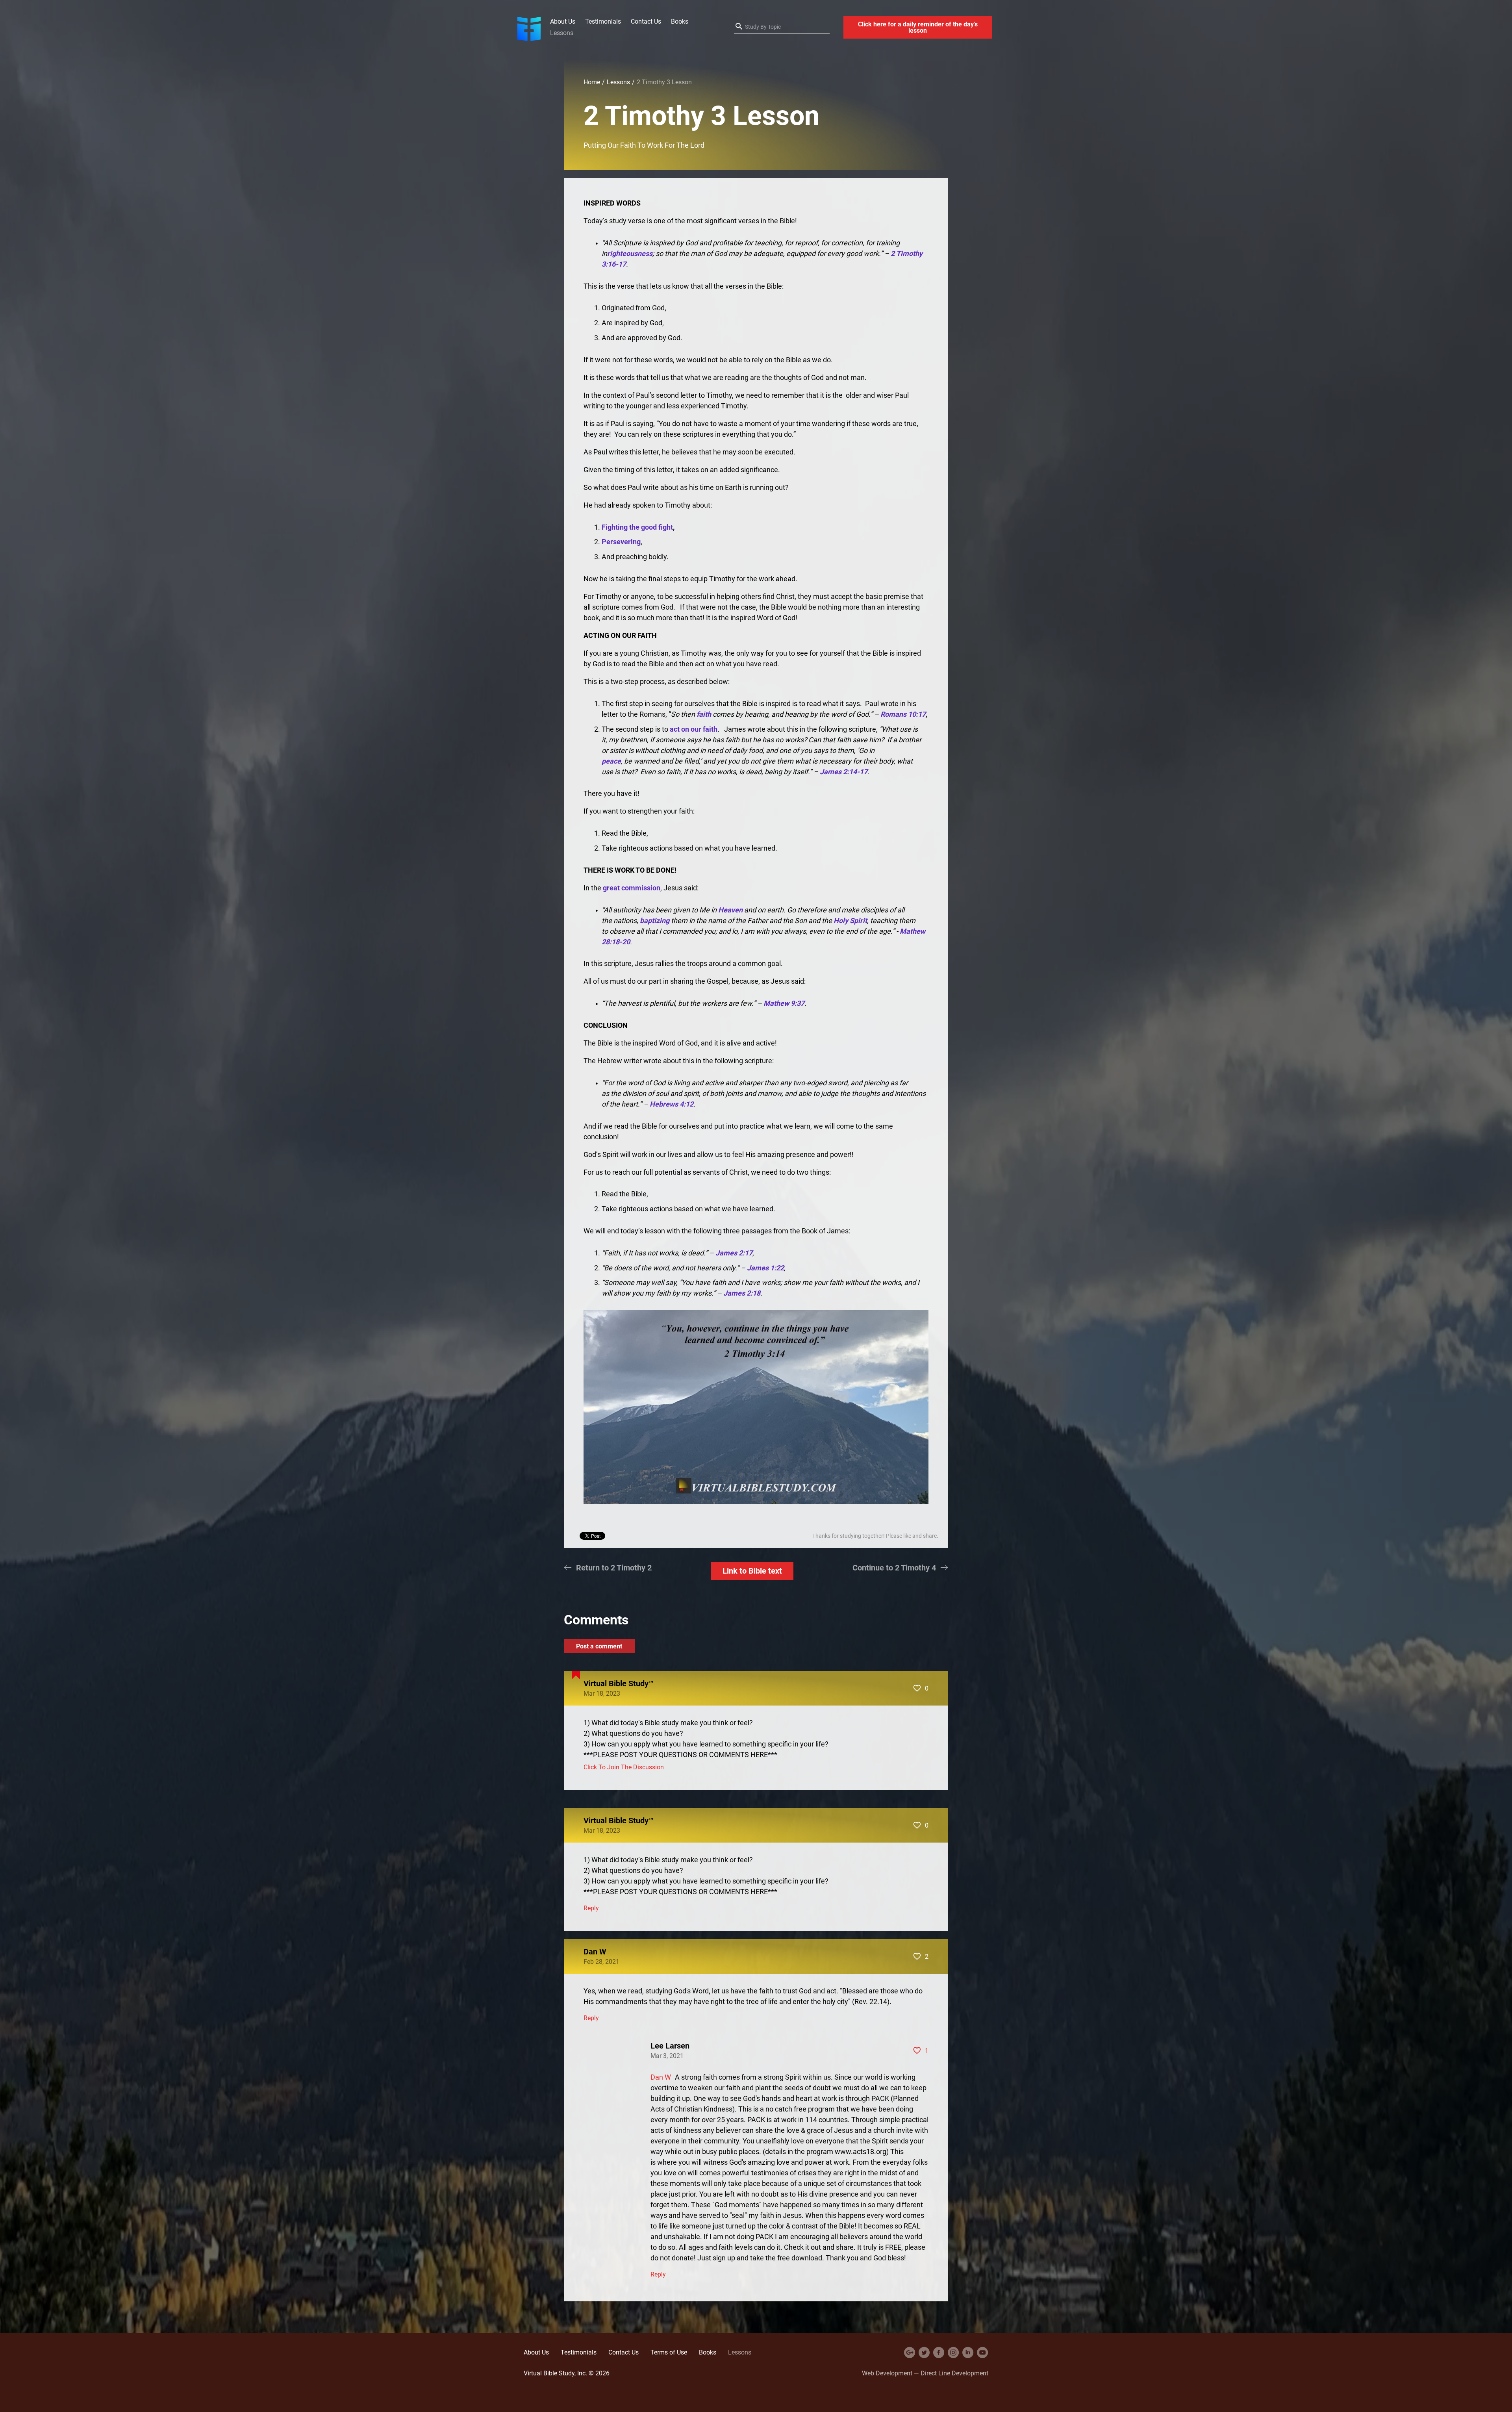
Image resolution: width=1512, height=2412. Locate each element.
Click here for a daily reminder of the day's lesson (918, 27)
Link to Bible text (752, 1571)
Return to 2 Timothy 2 (614, 1568)
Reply (591, 1908)
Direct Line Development (954, 2373)
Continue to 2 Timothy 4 (894, 1568)
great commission (632, 888)
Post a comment (599, 1646)
